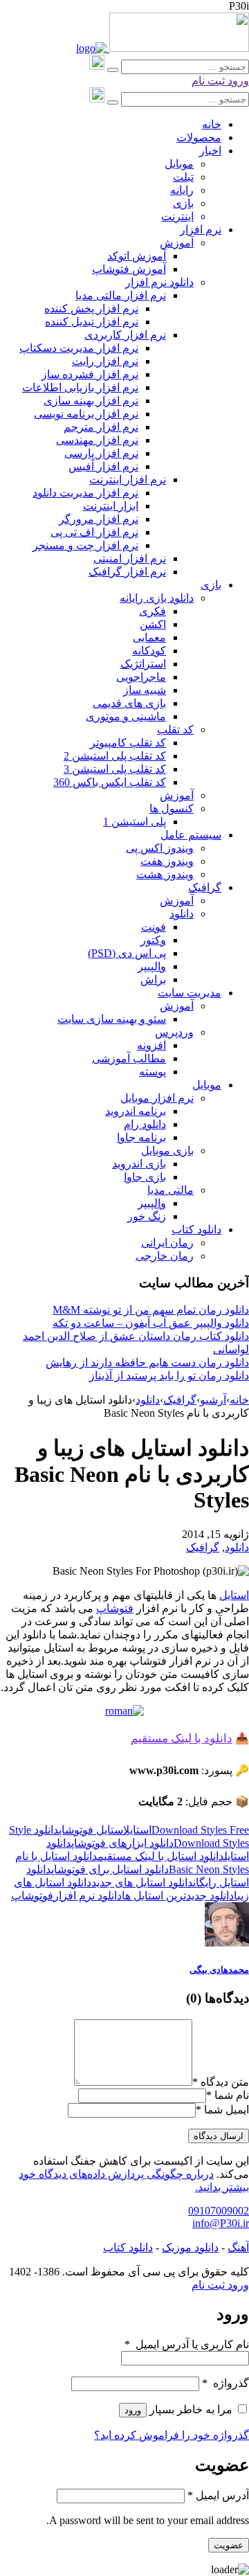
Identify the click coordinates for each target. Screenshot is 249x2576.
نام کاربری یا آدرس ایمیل (187, 2344)
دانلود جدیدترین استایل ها (178, 1896)
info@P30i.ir (221, 2223)
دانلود (148, 1400)
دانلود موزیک (190, 2247)
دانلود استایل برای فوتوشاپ (110, 1869)
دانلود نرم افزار (87, 1896)
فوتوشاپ (32, 1896)
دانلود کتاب (128, 2247)
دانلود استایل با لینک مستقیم (161, 1856)
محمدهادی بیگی (219, 1970)
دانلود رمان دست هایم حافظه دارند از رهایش (147, 1362)
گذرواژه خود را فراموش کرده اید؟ (172, 2435)
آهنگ (238, 2247)
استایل (234, 1595)
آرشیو (213, 1400)
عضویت (229, 2545)
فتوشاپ (115, 1608)
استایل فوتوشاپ (91, 1830)
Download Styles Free (200, 1830)
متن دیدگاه (221, 2082)
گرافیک (180, 1400)
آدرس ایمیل (218, 2495)
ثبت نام (208, 81)
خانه (239, 1400)
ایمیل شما (227, 2110)
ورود (237, 81)
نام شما (232, 2095)
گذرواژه (225, 2383)
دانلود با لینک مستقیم (182, 1738)
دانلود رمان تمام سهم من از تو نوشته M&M (151, 1310)
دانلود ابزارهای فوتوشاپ (122, 1843)
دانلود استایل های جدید (142, 1882)
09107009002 (219, 2211)
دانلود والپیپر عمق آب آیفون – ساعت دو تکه (151, 1323)
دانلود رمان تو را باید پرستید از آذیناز (169, 1376)
